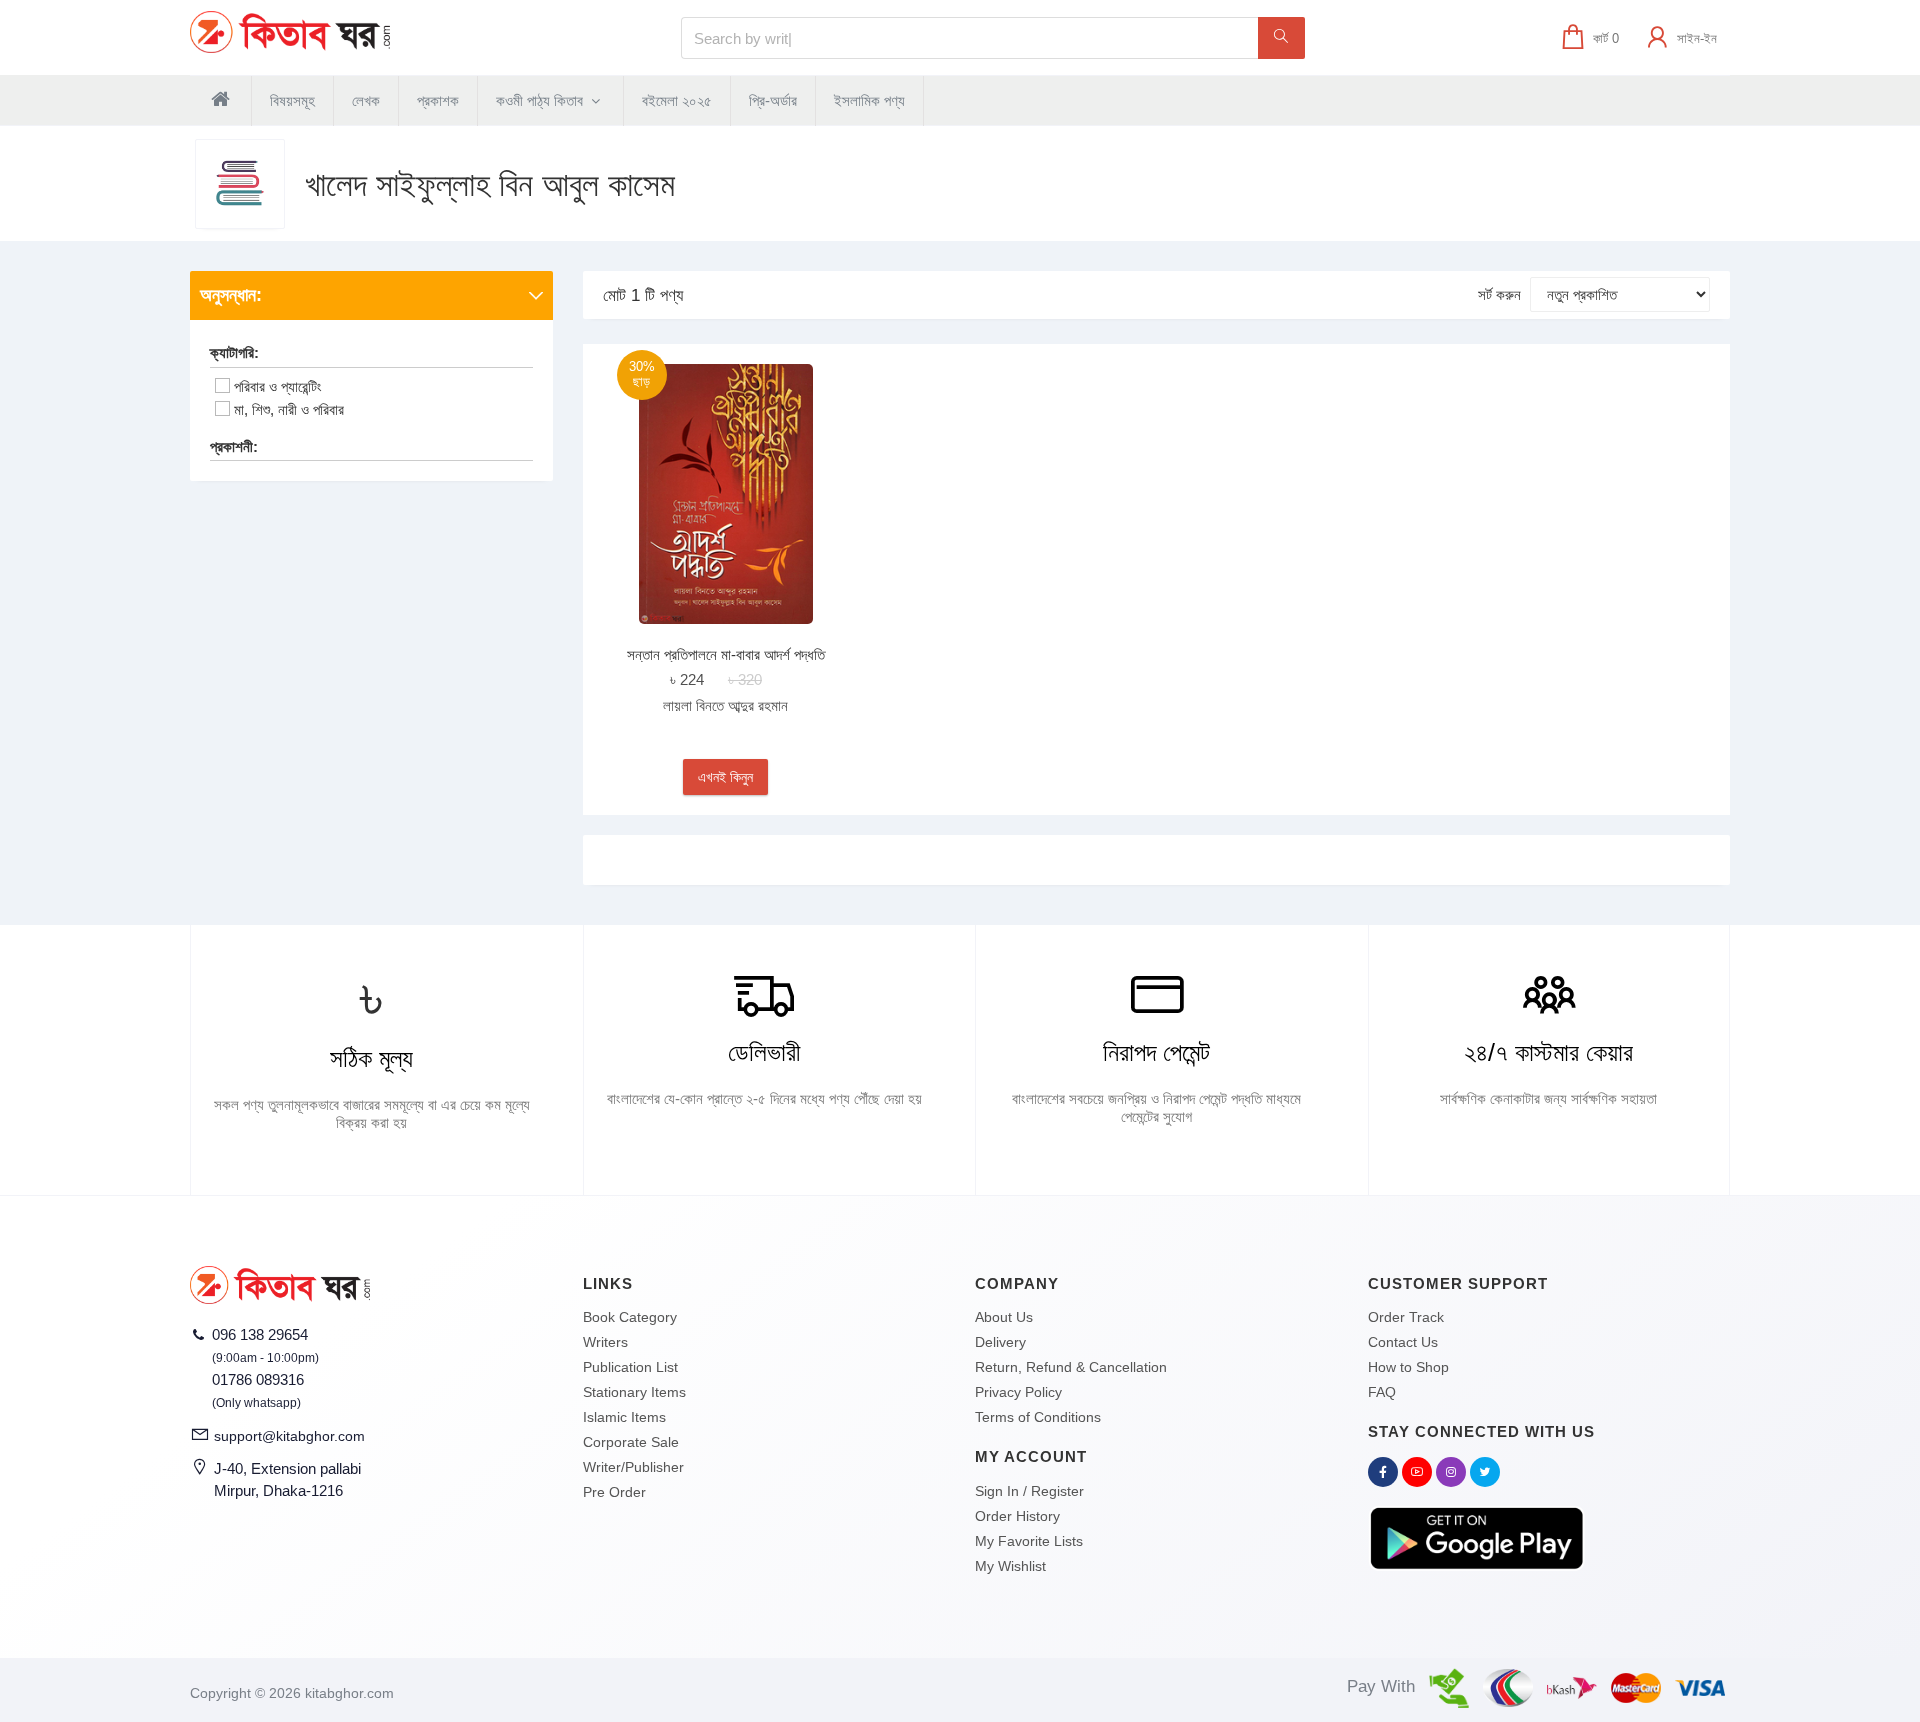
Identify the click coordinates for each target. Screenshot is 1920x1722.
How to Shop (1408, 1367)
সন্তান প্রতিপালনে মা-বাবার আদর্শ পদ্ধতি (726, 654)
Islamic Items (624, 1417)
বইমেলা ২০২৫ (677, 100)
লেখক (366, 100)
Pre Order (614, 1492)
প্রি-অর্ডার (773, 100)
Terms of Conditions (1038, 1417)
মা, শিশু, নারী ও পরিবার (289, 409)
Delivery (1000, 1342)
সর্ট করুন (1499, 294)
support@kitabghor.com (289, 1436)
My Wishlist (1010, 1566)
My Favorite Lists (1029, 1541)
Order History (1017, 1516)
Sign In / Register (1029, 1491)
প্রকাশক (438, 100)
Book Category (630, 1317)
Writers (605, 1342)
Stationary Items (634, 1392)
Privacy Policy (1018, 1392)
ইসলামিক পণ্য (869, 100)
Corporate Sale (631, 1442)
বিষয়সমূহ (292, 100)
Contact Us (1403, 1342)
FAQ (1382, 1392)
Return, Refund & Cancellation (1071, 1367)
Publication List (630, 1367)
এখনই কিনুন (725, 777)
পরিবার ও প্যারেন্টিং (278, 386)
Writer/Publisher (633, 1467)
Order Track (1406, 1317)
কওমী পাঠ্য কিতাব (541, 100)
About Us (1004, 1317)
